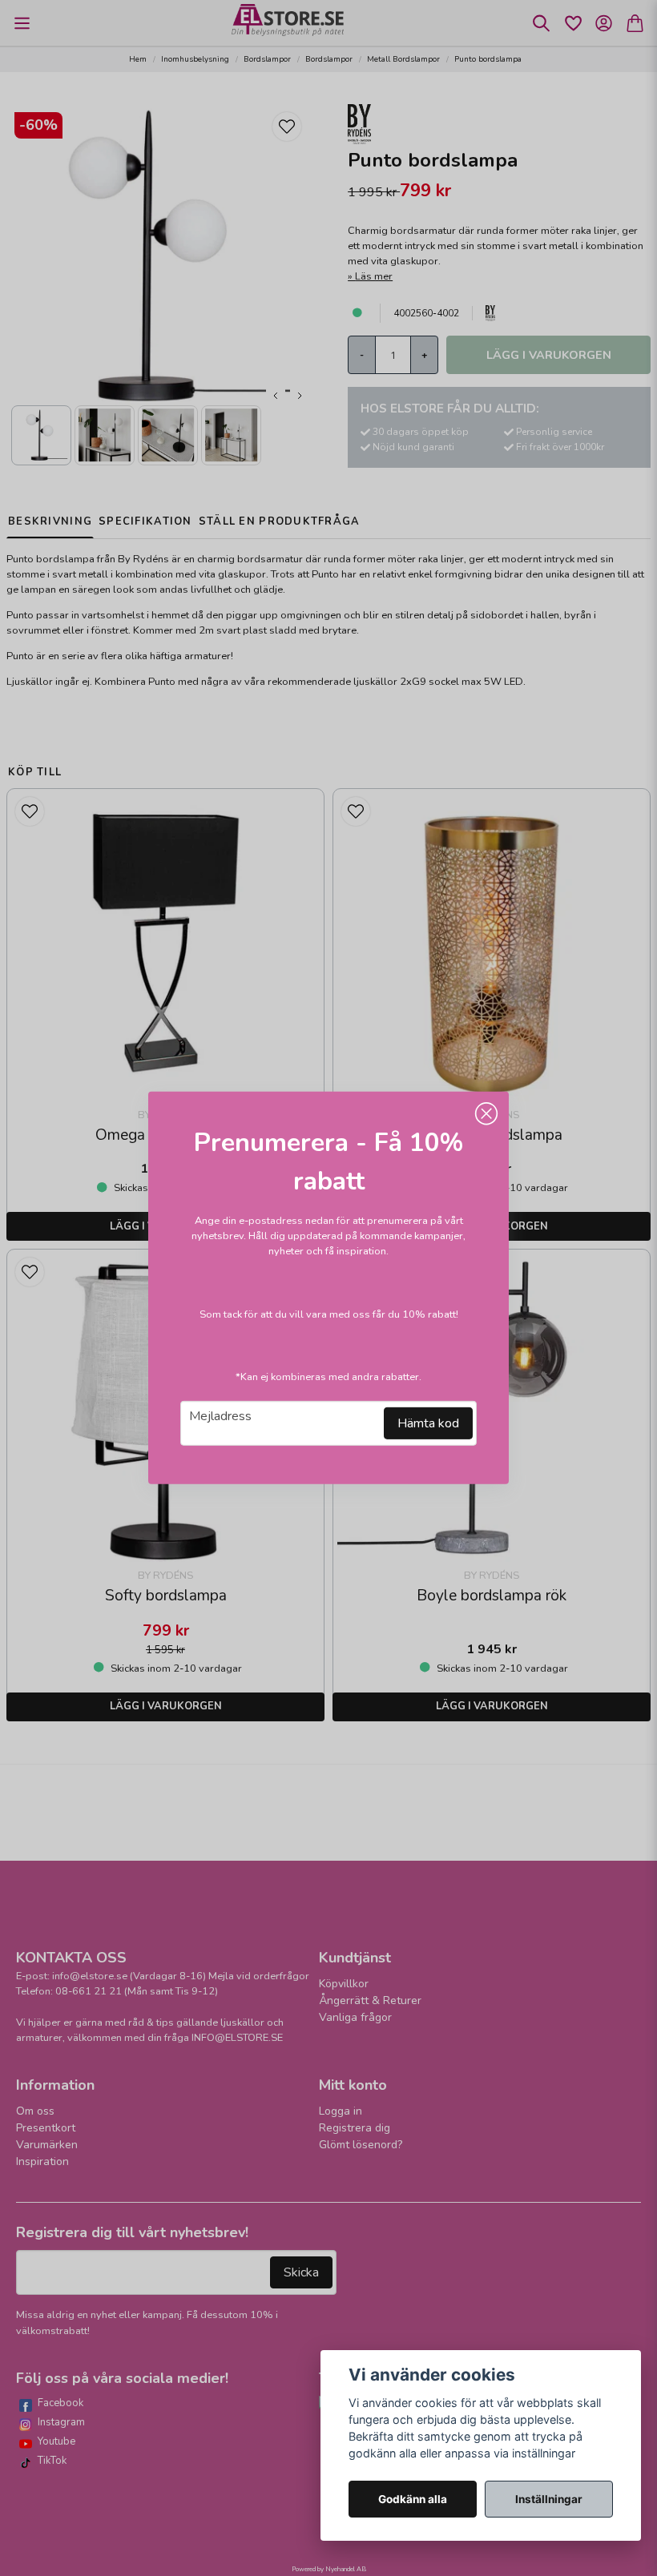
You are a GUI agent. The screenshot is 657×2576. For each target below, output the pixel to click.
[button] (486, 1114)
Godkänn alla (413, 2499)
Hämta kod (428, 1423)
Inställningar (549, 2499)
